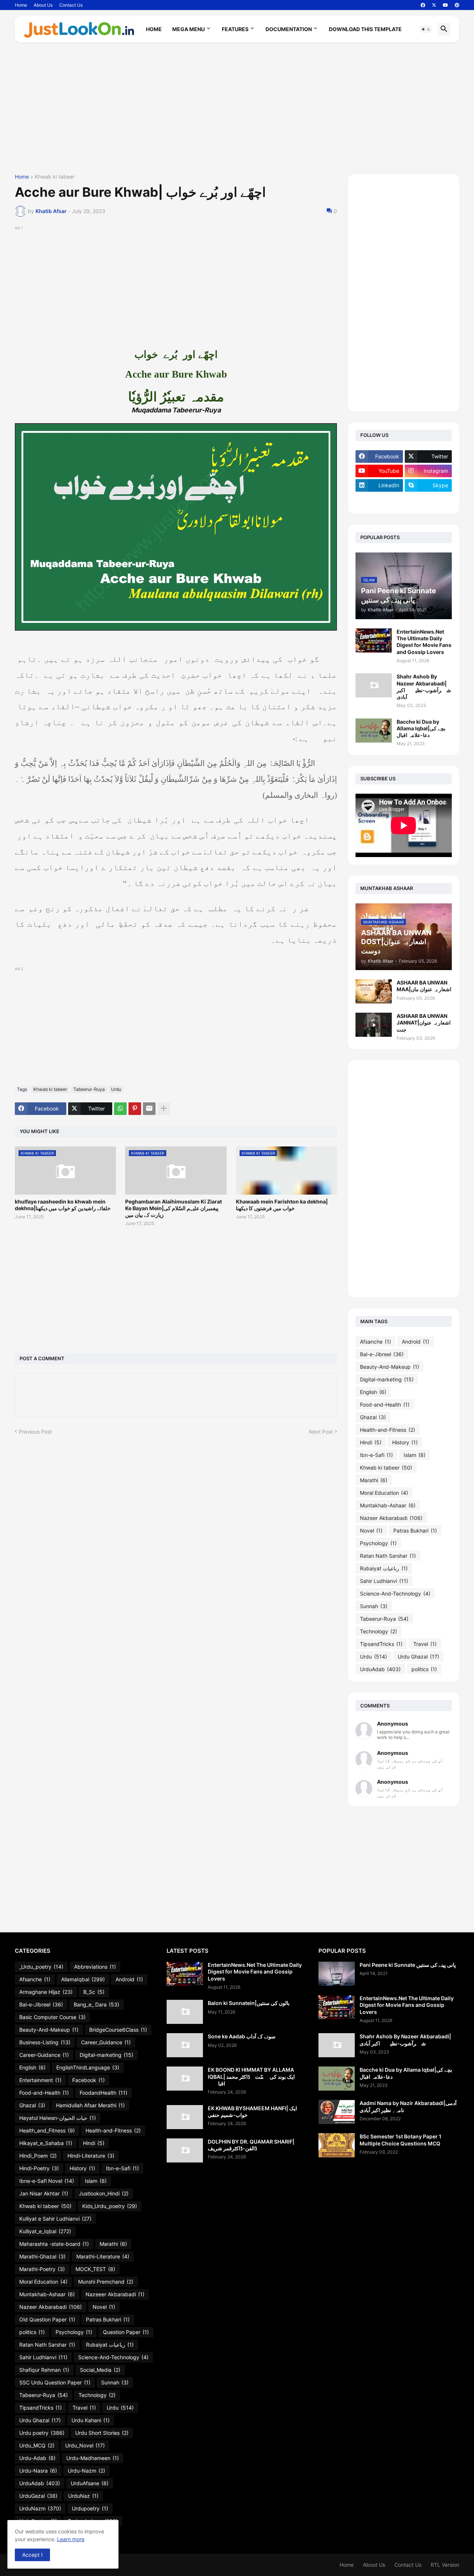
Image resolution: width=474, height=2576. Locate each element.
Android (415, 1342)
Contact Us (71, 5)
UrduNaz (83, 2496)
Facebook (89, 2080)
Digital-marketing (387, 1379)
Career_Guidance (106, 2042)
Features (235, 29)
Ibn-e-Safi (376, 1455)
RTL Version (445, 2565)
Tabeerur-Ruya (89, 1089)
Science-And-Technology (395, 1594)
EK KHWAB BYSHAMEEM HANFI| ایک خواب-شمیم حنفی (252, 2112)
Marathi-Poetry (42, 2269)
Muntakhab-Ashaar (388, 1505)
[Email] (149, 1109)
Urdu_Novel (85, 2445)
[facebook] (423, 5)
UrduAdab (380, 1669)
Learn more (71, 2539)
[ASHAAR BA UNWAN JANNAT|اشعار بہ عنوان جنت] (374, 1025)
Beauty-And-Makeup (390, 1367)
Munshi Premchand (106, 2282)
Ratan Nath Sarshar (388, 1556)
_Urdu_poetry (41, 1967)
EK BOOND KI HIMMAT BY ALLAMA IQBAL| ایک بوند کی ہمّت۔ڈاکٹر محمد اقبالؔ (251, 2076)
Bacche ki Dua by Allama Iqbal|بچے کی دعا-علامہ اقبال (421, 728)
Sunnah (374, 1606)
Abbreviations (95, 1967)
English (373, 1392)
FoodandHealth (104, 2093)
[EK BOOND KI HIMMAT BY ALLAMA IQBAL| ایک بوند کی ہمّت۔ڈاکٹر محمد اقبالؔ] (185, 2079)
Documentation (289, 29)
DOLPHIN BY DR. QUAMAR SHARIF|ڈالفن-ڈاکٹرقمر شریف (251, 2145)
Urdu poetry (42, 2433)
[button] (426, 29)
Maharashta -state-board (54, 2244)
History (405, 1442)
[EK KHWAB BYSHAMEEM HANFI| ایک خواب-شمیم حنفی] (185, 2117)
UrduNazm (40, 2508)
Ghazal (373, 1417)
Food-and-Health (385, 1405)
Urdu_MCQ (37, 2445)
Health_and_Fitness (47, 2130)
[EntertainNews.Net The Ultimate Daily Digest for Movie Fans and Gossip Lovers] (374, 640)
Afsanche (375, 1342)
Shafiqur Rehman (44, 2370)
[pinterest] (457, 5)
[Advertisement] (237, 111)
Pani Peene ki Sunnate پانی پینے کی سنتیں (408, 1965)
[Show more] (164, 1109)
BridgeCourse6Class (118, 2030)
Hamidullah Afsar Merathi (90, 2105)
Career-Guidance (44, 2055)
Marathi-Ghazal (42, 2256)
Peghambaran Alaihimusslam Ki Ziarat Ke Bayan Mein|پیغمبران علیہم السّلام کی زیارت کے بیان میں (173, 1208)
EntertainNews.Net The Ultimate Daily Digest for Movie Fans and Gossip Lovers (424, 642)
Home (21, 5)
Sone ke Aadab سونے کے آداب (242, 2036)
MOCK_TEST (95, 2269)
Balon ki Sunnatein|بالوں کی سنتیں (249, 2003)
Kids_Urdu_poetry (110, 2206)
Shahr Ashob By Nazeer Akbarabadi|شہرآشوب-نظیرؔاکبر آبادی (424, 687)
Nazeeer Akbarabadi (115, 2294)
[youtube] (445, 5)
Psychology (378, 1543)
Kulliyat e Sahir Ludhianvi (55, 2219)
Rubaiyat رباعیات (384, 1568)
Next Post (321, 1432)
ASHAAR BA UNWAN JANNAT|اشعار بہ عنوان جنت (424, 1023)
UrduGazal (38, 2496)
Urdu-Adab (37, 2458)
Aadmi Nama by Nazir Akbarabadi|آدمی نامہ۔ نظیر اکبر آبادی (408, 2106)
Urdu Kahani (91, 2420)
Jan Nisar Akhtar (44, 2193)
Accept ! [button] (32, 2555)
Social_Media (100, 2370)
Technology (378, 1631)
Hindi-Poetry (39, 2168)
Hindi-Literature (91, 2156)
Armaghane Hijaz (46, 1992)
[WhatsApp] (120, 1109)
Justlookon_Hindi (104, 2193)
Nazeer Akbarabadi (391, 1518)
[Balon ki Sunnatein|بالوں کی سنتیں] (185, 2012)
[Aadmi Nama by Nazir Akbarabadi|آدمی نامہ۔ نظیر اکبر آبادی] (337, 2112)
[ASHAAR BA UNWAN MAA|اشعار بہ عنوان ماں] (374, 991)
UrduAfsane (90, 2483)
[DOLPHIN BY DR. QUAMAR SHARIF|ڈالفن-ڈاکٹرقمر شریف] (185, 2150)
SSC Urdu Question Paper (55, 2382)
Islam (415, 1455)
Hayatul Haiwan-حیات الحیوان (58, 2118)
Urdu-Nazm (86, 2471)
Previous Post (35, 1432)
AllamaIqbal (83, 1979)
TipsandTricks (381, 1644)
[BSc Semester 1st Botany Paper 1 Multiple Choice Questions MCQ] (337, 2145)
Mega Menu (188, 29)
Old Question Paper (47, 2319)
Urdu (116, 1089)
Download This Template (365, 29)
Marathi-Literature (103, 2256)
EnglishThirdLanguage (88, 2067)
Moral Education (384, 1493)
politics (424, 1669)
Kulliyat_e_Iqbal (45, 2231)
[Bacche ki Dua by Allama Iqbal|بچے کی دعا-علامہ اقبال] (374, 731)
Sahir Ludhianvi (384, 1581)
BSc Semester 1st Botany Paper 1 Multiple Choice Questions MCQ (400, 2140)
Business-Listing (45, 2042)
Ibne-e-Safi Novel (47, 2181)
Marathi (374, 1480)
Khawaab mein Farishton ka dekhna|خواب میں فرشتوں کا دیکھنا (282, 1205)
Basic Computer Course (52, 2017)
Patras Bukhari (415, 1531)
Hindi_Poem (38, 2156)
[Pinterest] (135, 1109)
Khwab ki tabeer (55, 177)
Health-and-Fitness (388, 1430)
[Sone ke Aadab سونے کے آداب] (185, 2045)
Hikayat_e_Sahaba (46, 2143)
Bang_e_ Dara (96, 2004)
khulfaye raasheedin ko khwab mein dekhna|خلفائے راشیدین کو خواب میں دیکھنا (63, 1205)
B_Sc (94, 1992)
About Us (43, 5)
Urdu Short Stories (102, 2433)
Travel (425, 1644)
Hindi (371, 1442)
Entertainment (40, 2080)
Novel (371, 1531)
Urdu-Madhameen (93, 2458)
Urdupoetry (90, 2508)
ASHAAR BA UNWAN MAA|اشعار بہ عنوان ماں (424, 986)
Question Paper (126, 2332)
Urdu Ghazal (418, 1657)
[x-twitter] (434, 5)
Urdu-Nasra (38, 2471)
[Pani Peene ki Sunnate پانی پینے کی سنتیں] (337, 1974)
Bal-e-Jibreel (382, 1354)
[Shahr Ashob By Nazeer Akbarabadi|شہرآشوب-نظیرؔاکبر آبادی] (374, 685)
